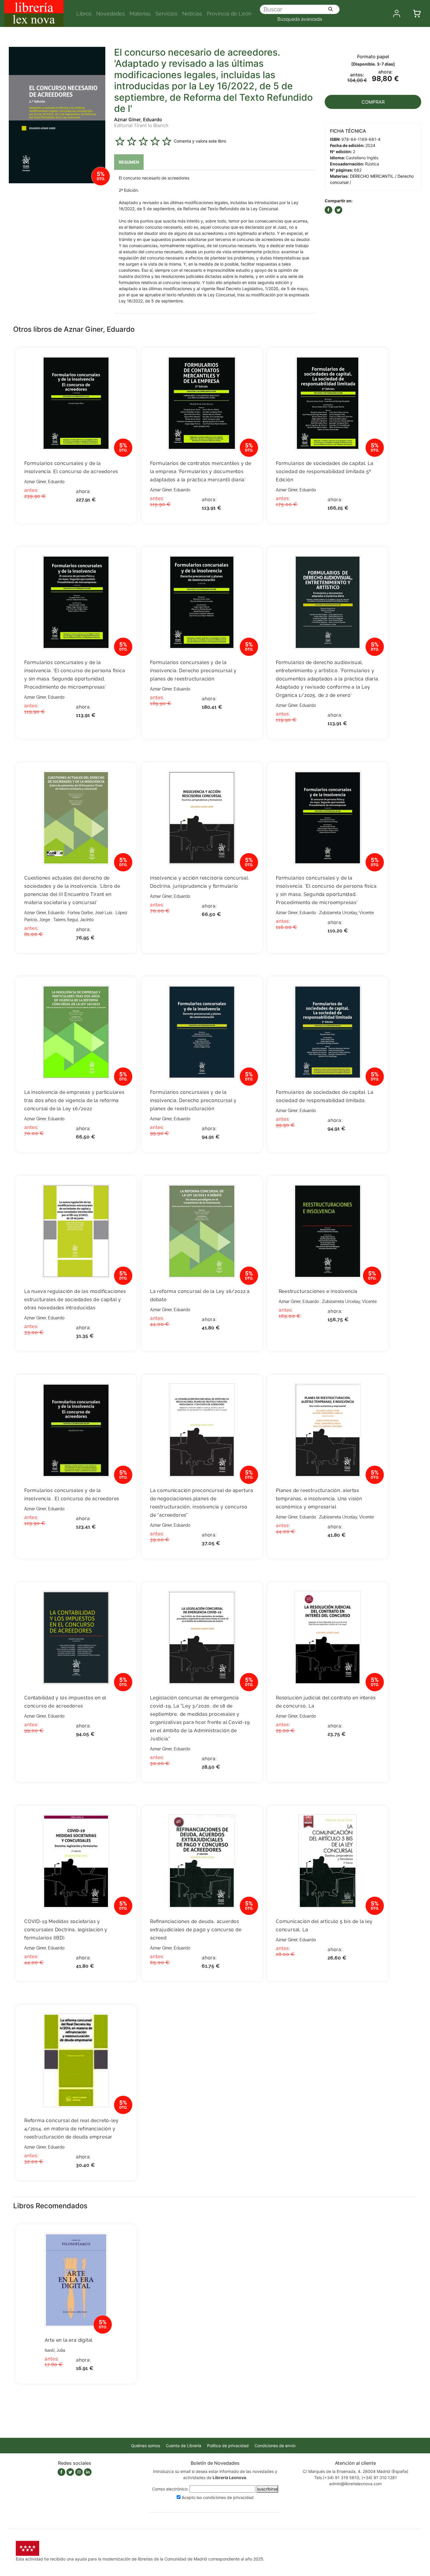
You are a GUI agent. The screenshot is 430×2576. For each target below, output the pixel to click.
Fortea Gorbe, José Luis (90, 913)
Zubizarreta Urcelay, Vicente (346, 913)
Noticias (192, 14)
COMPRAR (373, 102)
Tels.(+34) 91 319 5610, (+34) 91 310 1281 (356, 2477)
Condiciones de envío (275, 2446)
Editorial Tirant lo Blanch (141, 125)
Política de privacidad (228, 2446)
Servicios (166, 14)
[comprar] (123, 361)
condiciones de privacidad (228, 2497)
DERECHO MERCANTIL (372, 176)
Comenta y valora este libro (200, 141)
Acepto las (218, 2497)
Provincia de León (229, 14)
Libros (84, 14)
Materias (140, 14)
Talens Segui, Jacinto (73, 920)
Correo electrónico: (170, 2489)
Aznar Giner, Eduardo (138, 119)
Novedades (111, 14)
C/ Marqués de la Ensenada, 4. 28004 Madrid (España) (356, 2471)
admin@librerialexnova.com (355, 2484)
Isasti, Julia (55, 2350)
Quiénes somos (146, 2446)
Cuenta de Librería (184, 2446)
